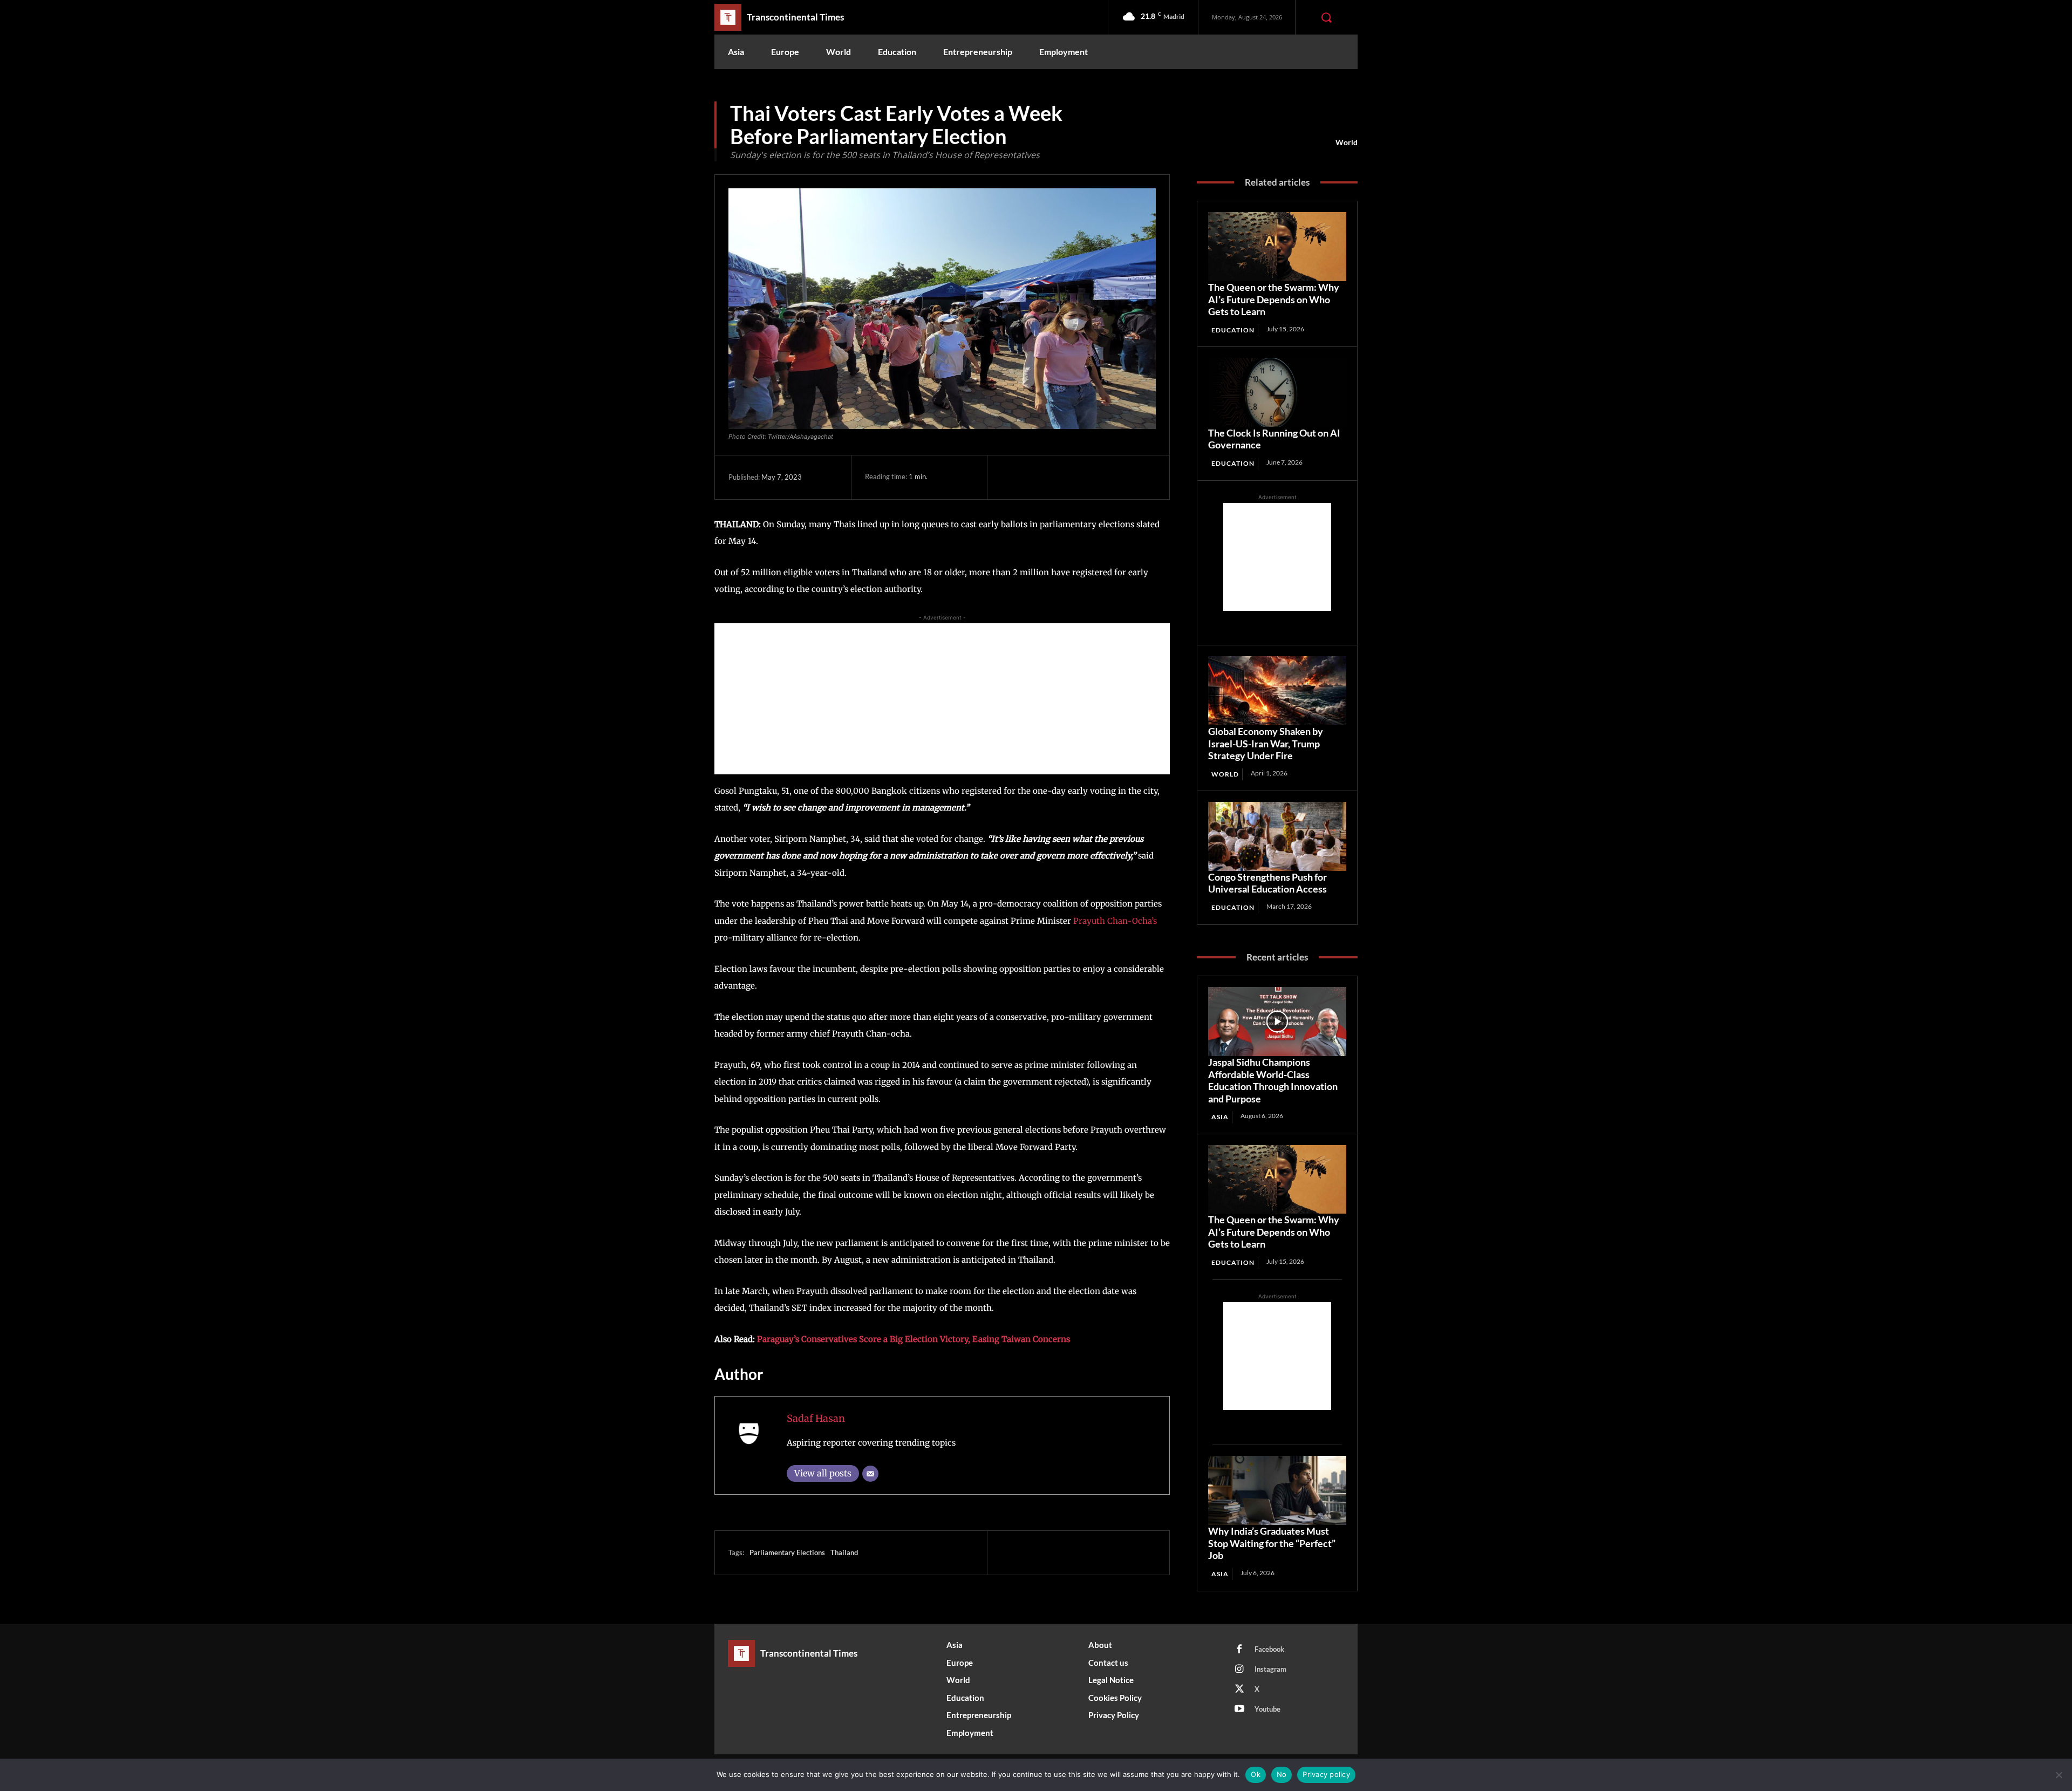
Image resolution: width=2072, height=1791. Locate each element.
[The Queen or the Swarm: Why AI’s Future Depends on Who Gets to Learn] (1277, 247)
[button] (1326, 17)
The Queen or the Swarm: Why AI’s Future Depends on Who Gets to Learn (1274, 299)
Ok (1256, 1774)
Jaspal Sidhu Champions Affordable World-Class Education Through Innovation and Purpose (1273, 1080)
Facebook (1269, 1649)
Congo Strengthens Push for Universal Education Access (1267, 883)
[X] (1037, 477)
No (1282, 1774)
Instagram (1270, 1669)
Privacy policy (1326, 1774)
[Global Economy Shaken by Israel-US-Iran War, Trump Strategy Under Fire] (1277, 691)
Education (1233, 330)
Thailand (844, 1552)
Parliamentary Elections (787, 1552)
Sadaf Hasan (816, 1418)
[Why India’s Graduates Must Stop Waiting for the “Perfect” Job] (1277, 1490)
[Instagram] (1239, 1670)
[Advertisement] (942, 699)
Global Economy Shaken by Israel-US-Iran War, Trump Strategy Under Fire (1266, 743)
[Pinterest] (1061, 477)
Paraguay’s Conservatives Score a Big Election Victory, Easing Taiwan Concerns (914, 1339)
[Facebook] (1012, 477)
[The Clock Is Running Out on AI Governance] (1277, 392)
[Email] (870, 1474)
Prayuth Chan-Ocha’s (1115, 921)
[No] (2059, 1775)
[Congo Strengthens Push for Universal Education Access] (1277, 836)
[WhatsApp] (1086, 477)
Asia (1220, 1117)
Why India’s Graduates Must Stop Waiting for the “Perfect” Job (1272, 1543)
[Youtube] (1239, 1710)
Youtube (1267, 1709)
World (1347, 142)
